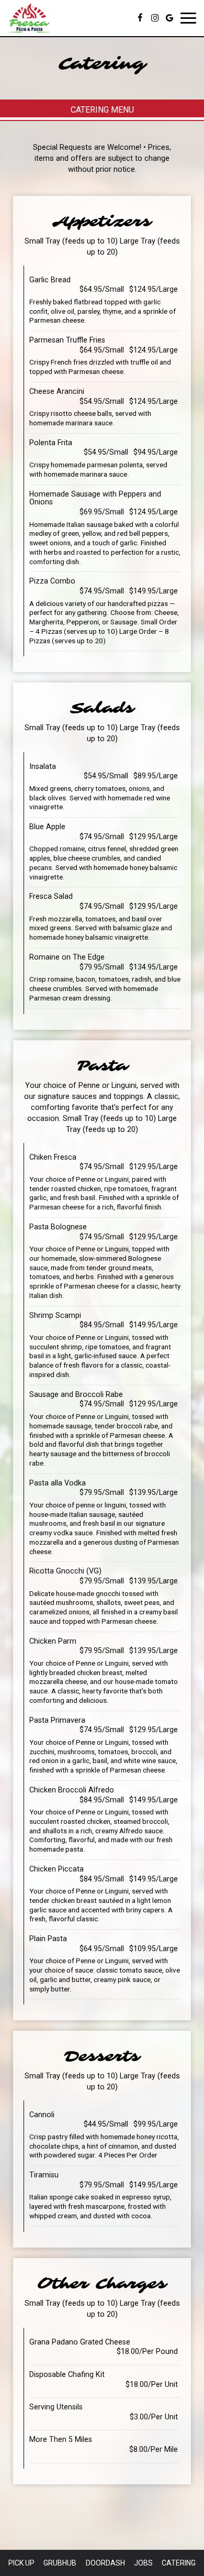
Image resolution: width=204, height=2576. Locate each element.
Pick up (21, 2563)
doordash (105, 2563)
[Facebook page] (140, 18)
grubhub (60, 2563)
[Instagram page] (155, 18)
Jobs (143, 2563)
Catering (179, 2563)
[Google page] (169, 18)
